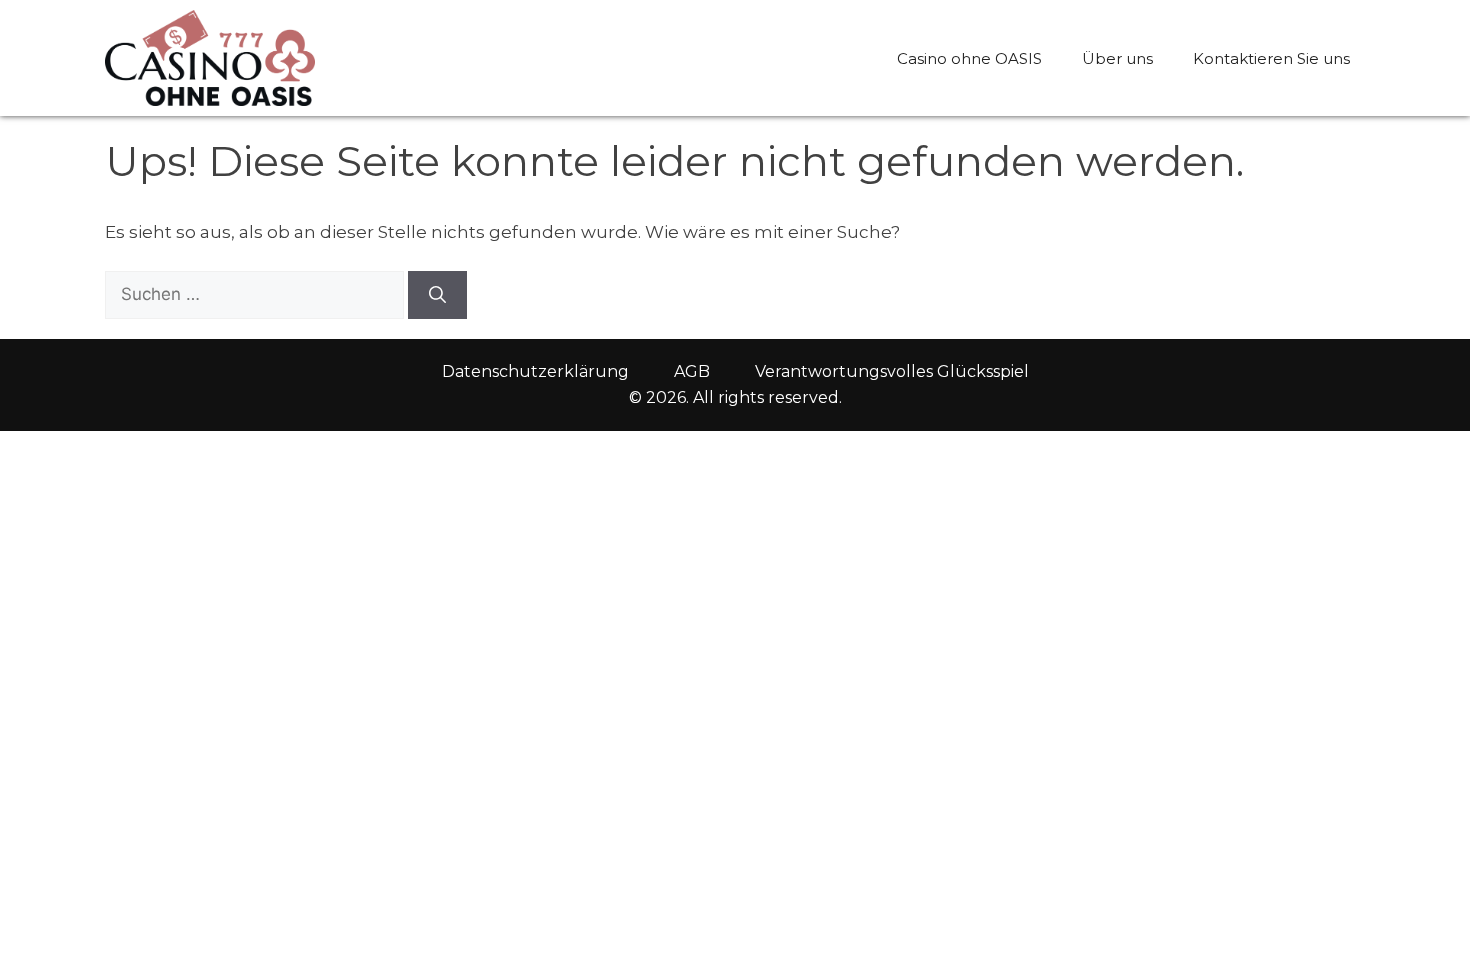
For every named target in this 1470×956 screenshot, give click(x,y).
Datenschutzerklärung (535, 371)
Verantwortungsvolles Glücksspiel (892, 371)
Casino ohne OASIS (969, 58)
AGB (692, 371)
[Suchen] (437, 295)
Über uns (1117, 58)
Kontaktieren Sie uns (1271, 58)
